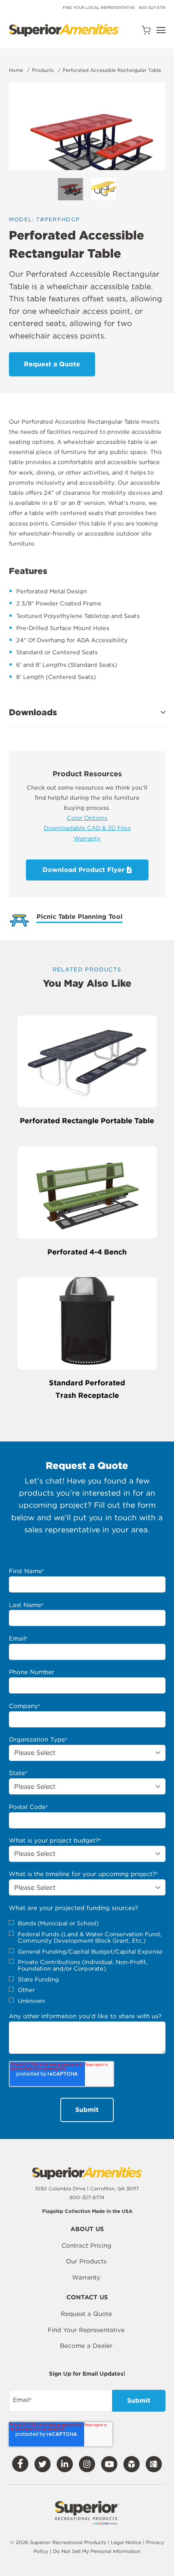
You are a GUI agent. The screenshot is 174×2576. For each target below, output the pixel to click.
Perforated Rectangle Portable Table (87, 1121)
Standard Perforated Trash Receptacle (87, 1389)
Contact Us (87, 2298)
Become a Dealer (86, 2346)
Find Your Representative (86, 2330)
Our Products (86, 2261)
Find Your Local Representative (99, 7)
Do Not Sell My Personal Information (97, 2551)
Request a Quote (86, 2314)
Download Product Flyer (85, 870)
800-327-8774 (152, 7)
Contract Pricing (86, 2246)
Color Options (87, 818)
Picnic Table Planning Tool (80, 917)
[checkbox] (87, 1962)
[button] (87, 712)
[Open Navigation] (161, 30)
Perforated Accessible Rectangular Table (112, 70)
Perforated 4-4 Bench (87, 1252)
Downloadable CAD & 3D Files (87, 828)
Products (43, 70)
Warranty (87, 838)
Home (16, 70)
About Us (87, 2229)
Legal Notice (126, 2542)
